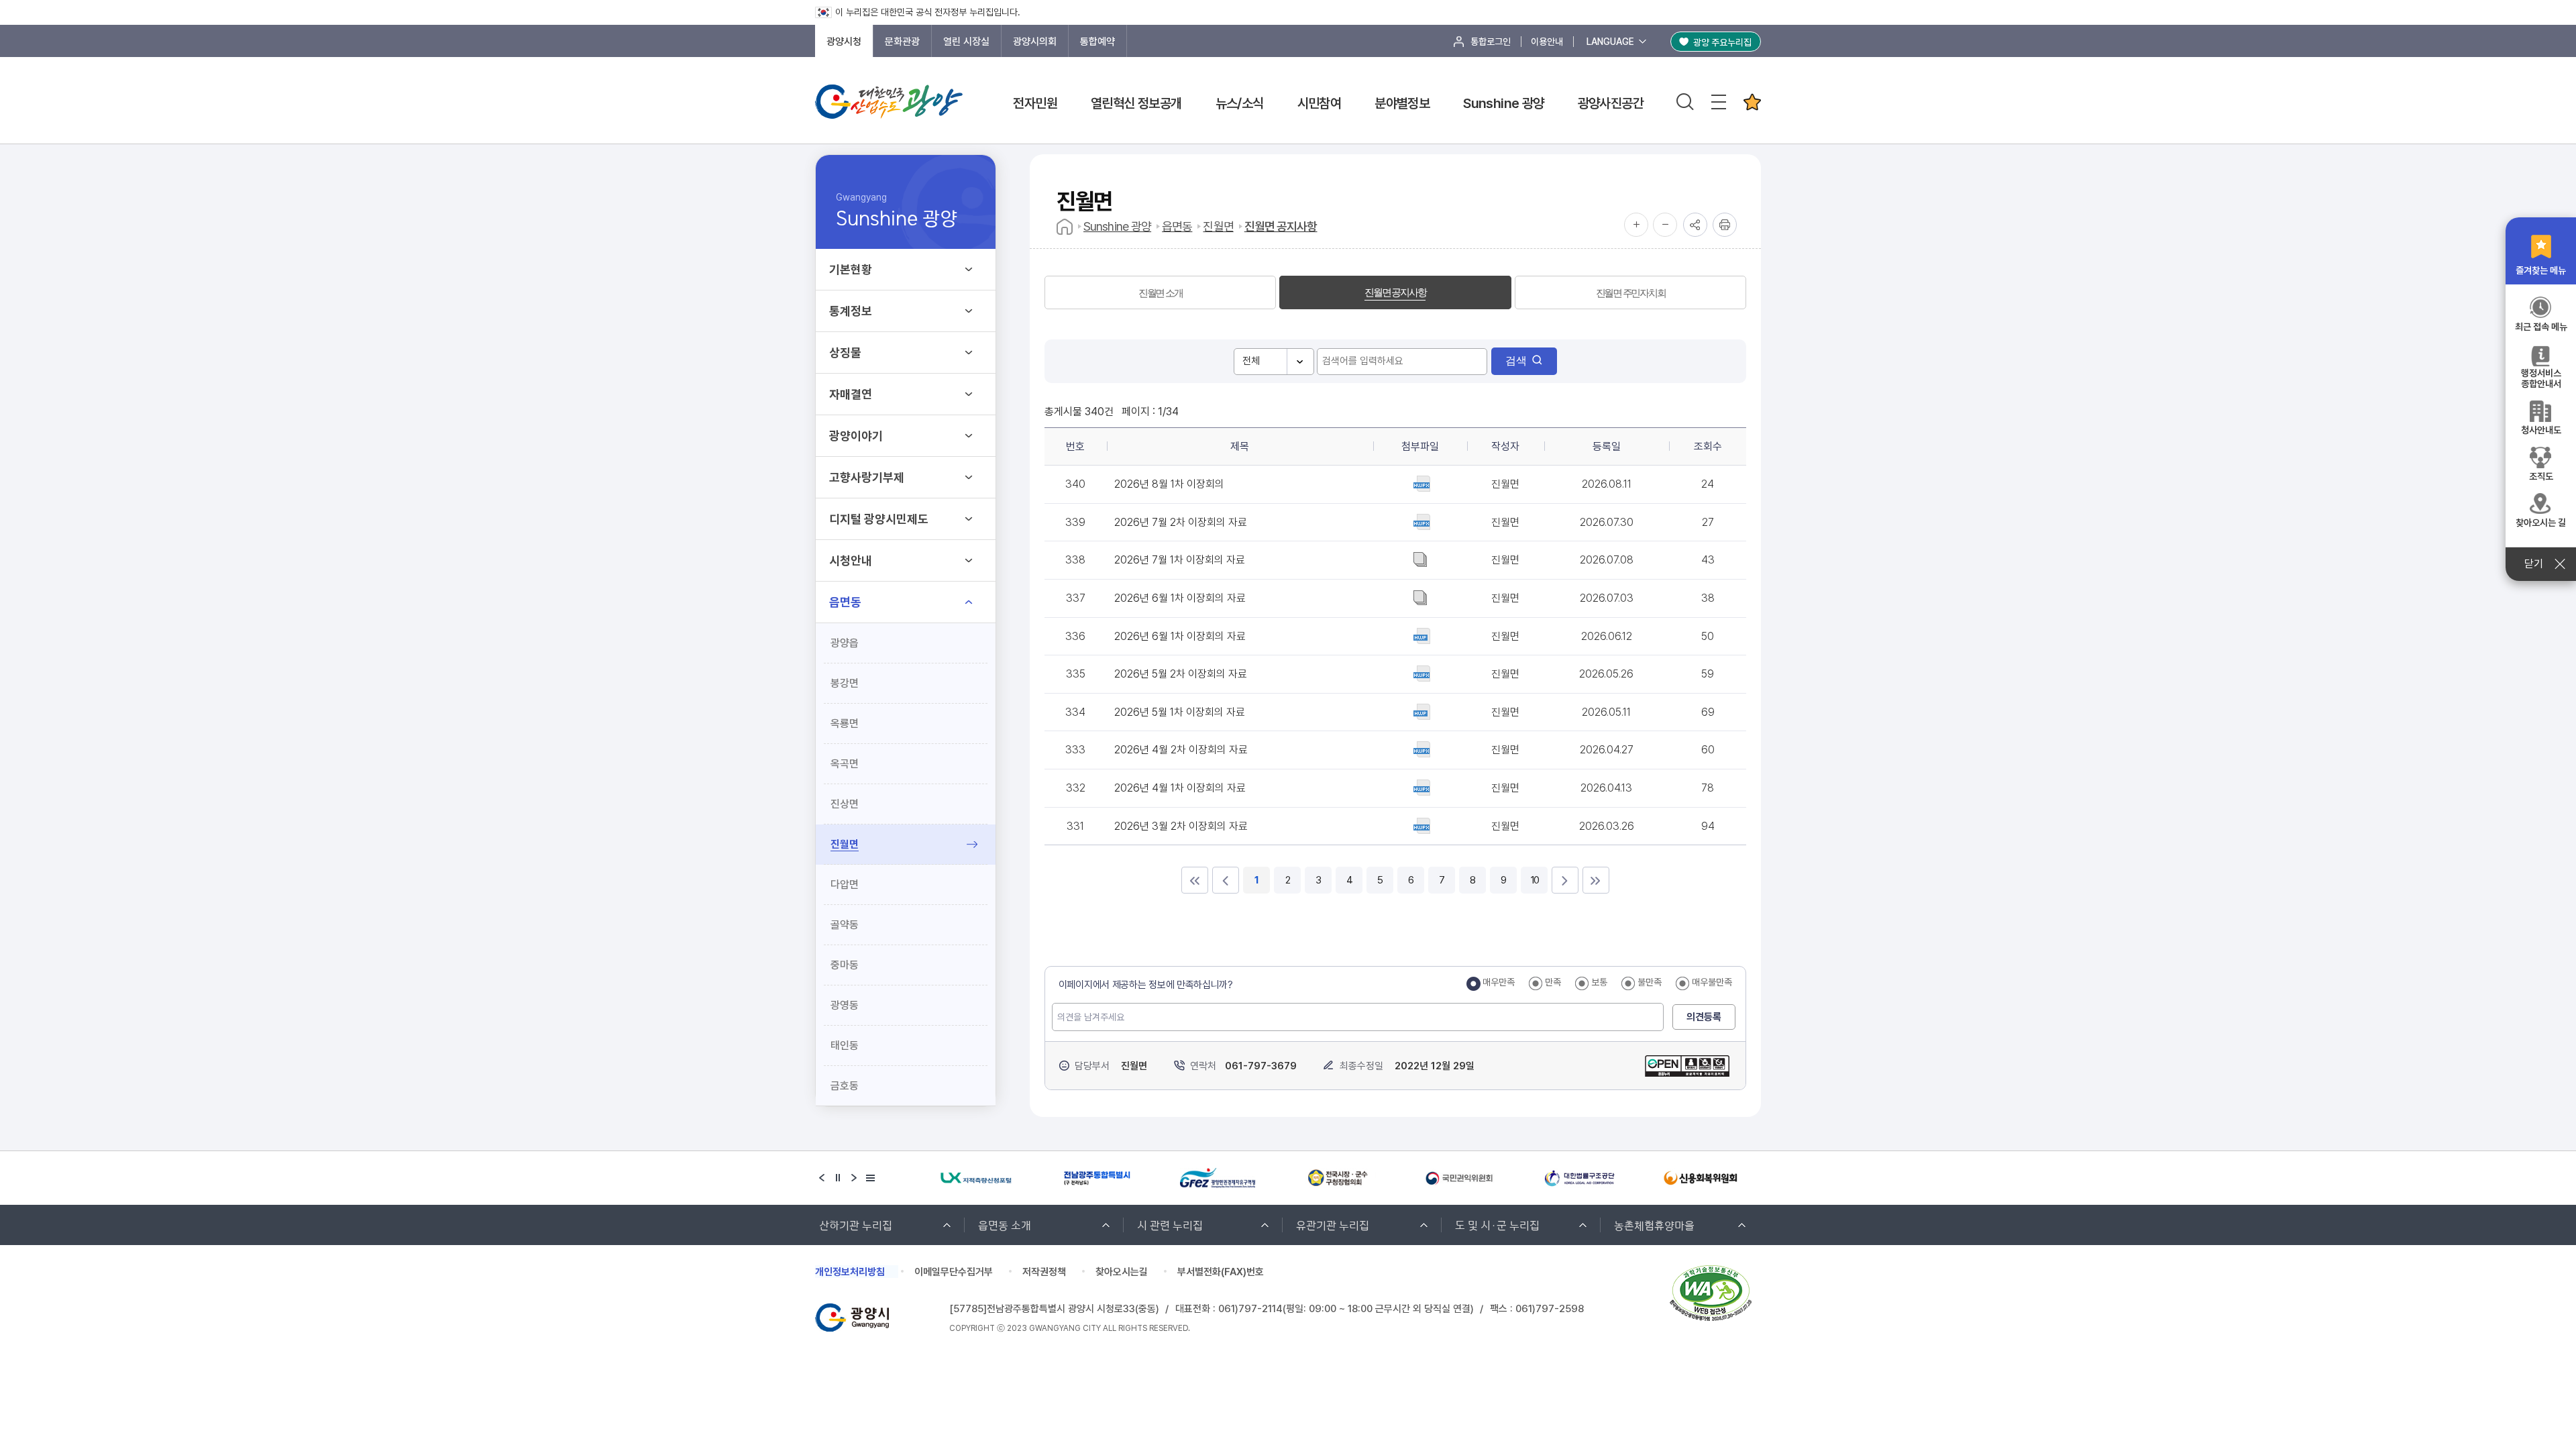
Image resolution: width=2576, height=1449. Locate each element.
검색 (1516, 361)
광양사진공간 (1611, 103)
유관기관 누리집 (1333, 1225)
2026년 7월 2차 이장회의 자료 (1181, 522)
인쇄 (1725, 225)
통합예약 (1097, 42)
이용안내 (1547, 42)
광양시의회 (1035, 42)
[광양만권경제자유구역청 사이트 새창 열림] (1218, 1178)
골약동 (845, 925)
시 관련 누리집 (1170, 1225)
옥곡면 (845, 764)
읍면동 (1177, 226)
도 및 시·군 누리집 (1497, 1225)
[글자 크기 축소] (1665, 225)
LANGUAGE (1610, 42)
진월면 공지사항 (1281, 226)
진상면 (845, 804)
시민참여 (1320, 103)
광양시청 (844, 42)
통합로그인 (1491, 42)
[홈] (1065, 227)
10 (1534, 880)
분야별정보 (1402, 103)
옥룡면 (845, 723)
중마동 (845, 965)
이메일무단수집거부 (954, 1272)
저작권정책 (1044, 1272)
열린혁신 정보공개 (1136, 103)
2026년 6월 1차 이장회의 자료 (1180, 598)
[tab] (1160, 292)
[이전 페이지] (1226, 880)
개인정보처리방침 (850, 1272)
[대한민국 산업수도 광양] (889, 102)
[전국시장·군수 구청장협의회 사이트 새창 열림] (1338, 1178)
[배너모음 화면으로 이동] (870, 1178)
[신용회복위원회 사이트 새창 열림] (1701, 1178)
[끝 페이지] (1596, 880)
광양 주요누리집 (1722, 42)
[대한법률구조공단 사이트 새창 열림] (1580, 1178)
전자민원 (1035, 103)
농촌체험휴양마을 (1654, 1225)
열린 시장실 (966, 42)
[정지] (838, 1178)
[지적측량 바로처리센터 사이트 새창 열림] (976, 1178)
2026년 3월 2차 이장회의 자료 (1181, 826)
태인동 (845, 1045)
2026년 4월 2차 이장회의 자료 (1181, 750)
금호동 (845, 1086)
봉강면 (845, 683)
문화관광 (902, 42)
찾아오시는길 (1122, 1272)
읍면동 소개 (1005, 1225)
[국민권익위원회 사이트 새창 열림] (1459, 1178)
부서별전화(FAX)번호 (1221, 1272)
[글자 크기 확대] (1636, 225)
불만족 (1650, 982)
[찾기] (1685, 102)
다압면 (845, 884)
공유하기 (1695, 225)
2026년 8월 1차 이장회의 (1169, 484)
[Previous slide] (822, 1178)
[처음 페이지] (1195, 880)
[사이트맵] (1719, 102)
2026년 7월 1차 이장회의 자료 (1180, 560)
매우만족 (1499, 982)
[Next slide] (854, 1178)
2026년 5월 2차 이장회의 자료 (1181, 674)
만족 (1553, 982)
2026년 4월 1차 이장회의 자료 (1180, 788)
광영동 (845, 1005)
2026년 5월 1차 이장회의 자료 (1180, 712)
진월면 (845, 844)
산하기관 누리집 (856, 1225)
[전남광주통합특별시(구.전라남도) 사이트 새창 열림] (1097, 1178)
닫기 (2534, 564)
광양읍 (845, 643)
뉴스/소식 (1240, 103)
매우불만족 (1712, 982)
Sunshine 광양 (1503, 103)
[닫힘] (1752, 102)
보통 (1599, 982)
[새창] (1687, 1055)
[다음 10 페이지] (1565, 880)
